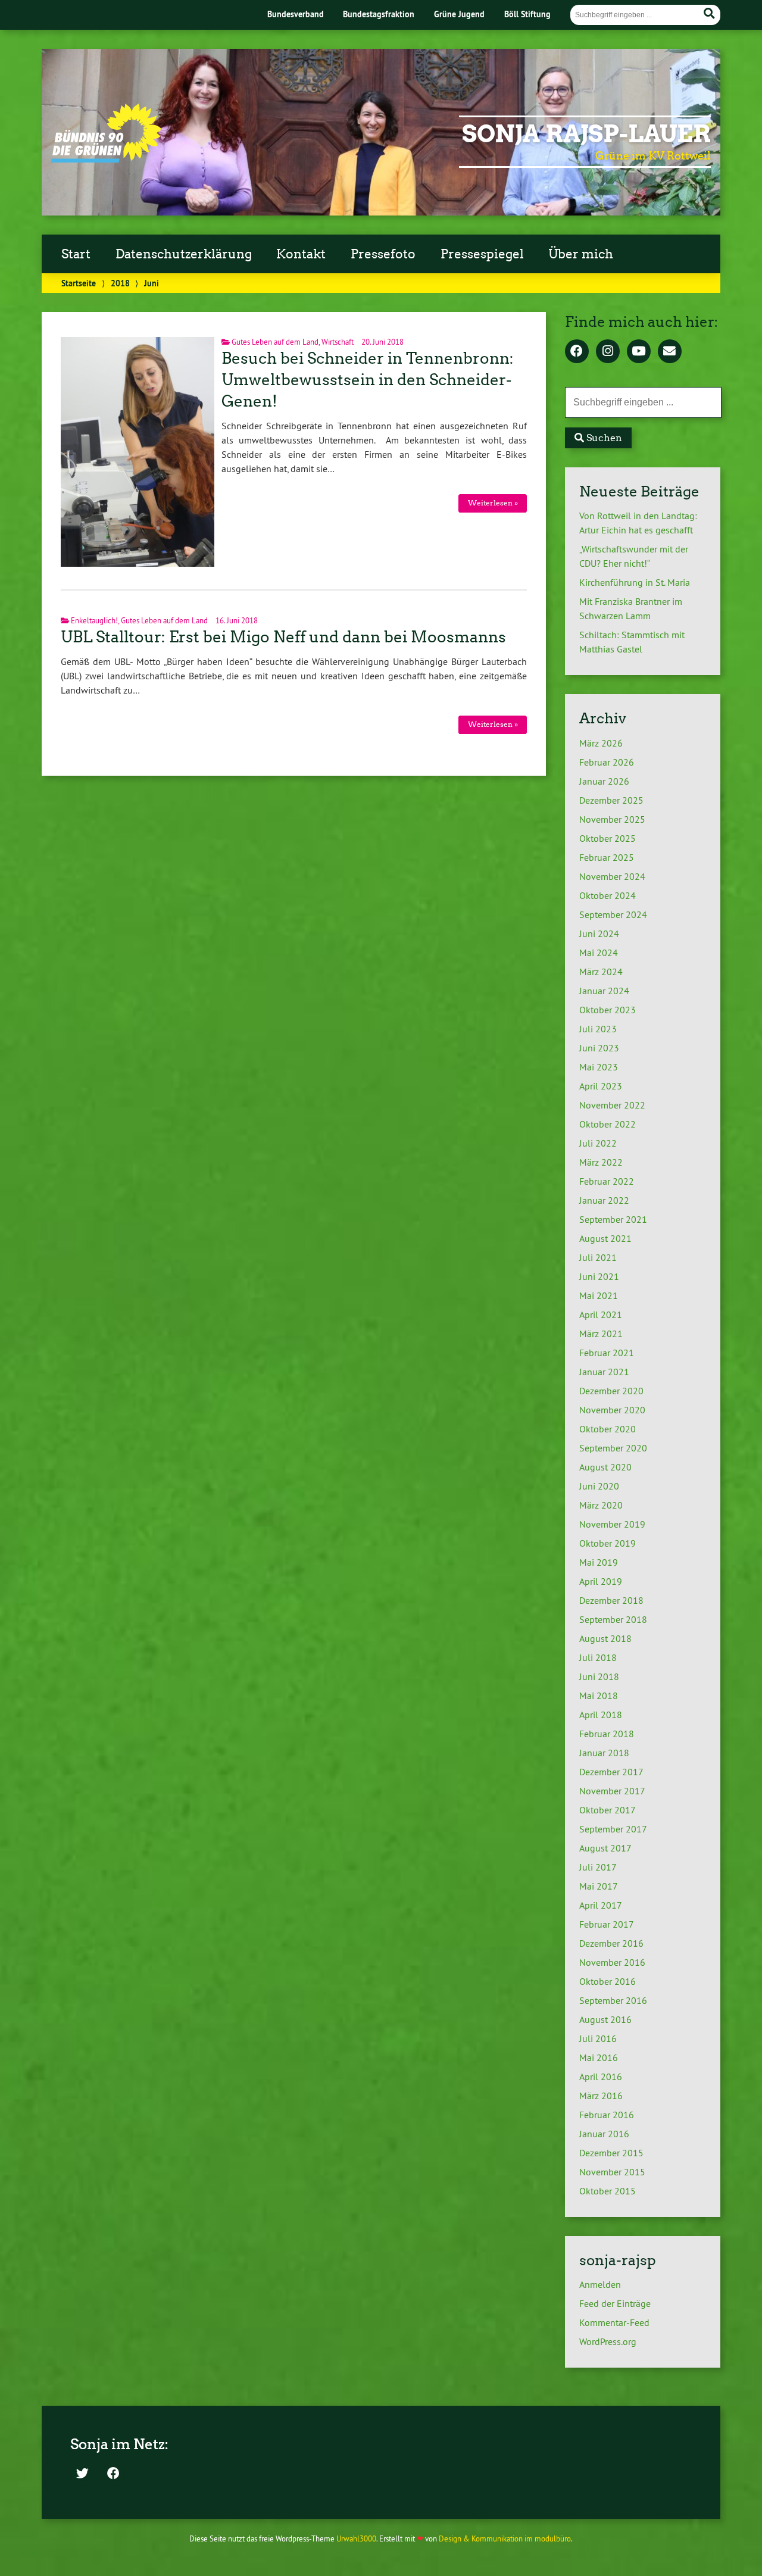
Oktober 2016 (608, 1981)
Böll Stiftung (527, 14)
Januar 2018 (604, 1753)
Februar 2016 (607, 2115)
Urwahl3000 (356, 2538)
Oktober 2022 (608, 1124)
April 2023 (601, 1086)
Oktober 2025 (608, 838)
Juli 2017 (598, 1867)
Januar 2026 (604, 781)
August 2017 (605, 1848)
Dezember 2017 (611, 1772)
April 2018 (601, 1715)
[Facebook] (577, 352)
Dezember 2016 (611, 1943)
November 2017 (612, 1791)
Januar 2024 (604, 991)
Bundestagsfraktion (379, 14)
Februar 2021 (607, 1353)
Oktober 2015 (608, 2191)
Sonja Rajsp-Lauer (586, 134)
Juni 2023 (599, 1048)
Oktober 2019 (608, 1543)
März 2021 (601, 1334)
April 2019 (601, 1581)
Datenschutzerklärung (184, 254)
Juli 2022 (598, 1143)
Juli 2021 (598, 1257)
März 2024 (601, 972)
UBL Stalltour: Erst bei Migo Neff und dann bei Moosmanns (283, 637)
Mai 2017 (599, 1886)
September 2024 (613, 914)
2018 (120, 283)
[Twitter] (82, 2474)
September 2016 (613, 2000)
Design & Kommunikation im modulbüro (505, 2538)
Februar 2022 (607, 1181)
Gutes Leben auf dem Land (275, 342)
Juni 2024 (599, 933)
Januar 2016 (604, 2134)
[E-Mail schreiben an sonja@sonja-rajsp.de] (670, 352)
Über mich (581, 254)
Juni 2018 (599, 1676)
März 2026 (601, 743)
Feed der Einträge (615, 2303)
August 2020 (605, 1467)
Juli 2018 (598, 1657)
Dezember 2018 (611, 1600)
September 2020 (613, 1448)
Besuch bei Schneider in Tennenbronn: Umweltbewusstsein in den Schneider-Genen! (368, 380)
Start (76, 254)
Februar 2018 (607, 1734)
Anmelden (600, 2284)
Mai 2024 (599, 953)
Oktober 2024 (608, 895)
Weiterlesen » (493, 503)
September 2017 (613, 1829)
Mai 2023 (599, 1067)
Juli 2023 (598, 1029)
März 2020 (601, 1505)
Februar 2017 (607, 1924)
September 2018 (613, 1619)
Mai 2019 (599, 1562)
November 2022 (612, 1105)
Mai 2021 (599, 1295)
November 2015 (612, 2172)
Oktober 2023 (608, 1010)
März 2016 (601, 2096)
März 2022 (601, 1162)
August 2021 (605, 1238)
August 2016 (605, 2019)
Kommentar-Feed (614, 2322)
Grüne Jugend (459, 14)
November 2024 (612, 876)
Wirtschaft (338, 342)
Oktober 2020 (608, 1429)
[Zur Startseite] (106, 159)
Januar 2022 (604, 1200)
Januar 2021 (604, 1372)
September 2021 (613, 1219)
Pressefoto (383, 254)
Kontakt (301, 254)
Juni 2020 (599, 1486)
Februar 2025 (607, 857)
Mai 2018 (599, 1696)
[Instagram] (608, 352)
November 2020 (612, 1410)
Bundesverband (296, 14)
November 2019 (612, 1524)
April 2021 (601, 1314)
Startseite (79, 283)
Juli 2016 (598, 2038)
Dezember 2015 (611, 2153)
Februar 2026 (607, 762)
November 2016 (612, 1962)
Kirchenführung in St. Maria (635, 582)
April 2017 (601, 1905)
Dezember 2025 (611, 800)
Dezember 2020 (611, 1391)
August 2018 (605, 1638)
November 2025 (612, 819)
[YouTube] (639, 352)
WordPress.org (608, 2341)
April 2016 (601, 2077)
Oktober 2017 (608, 1810)
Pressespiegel (482, 254)
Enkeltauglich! (94, 620)
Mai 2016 (599, 2057)
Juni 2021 (599, 1276)
